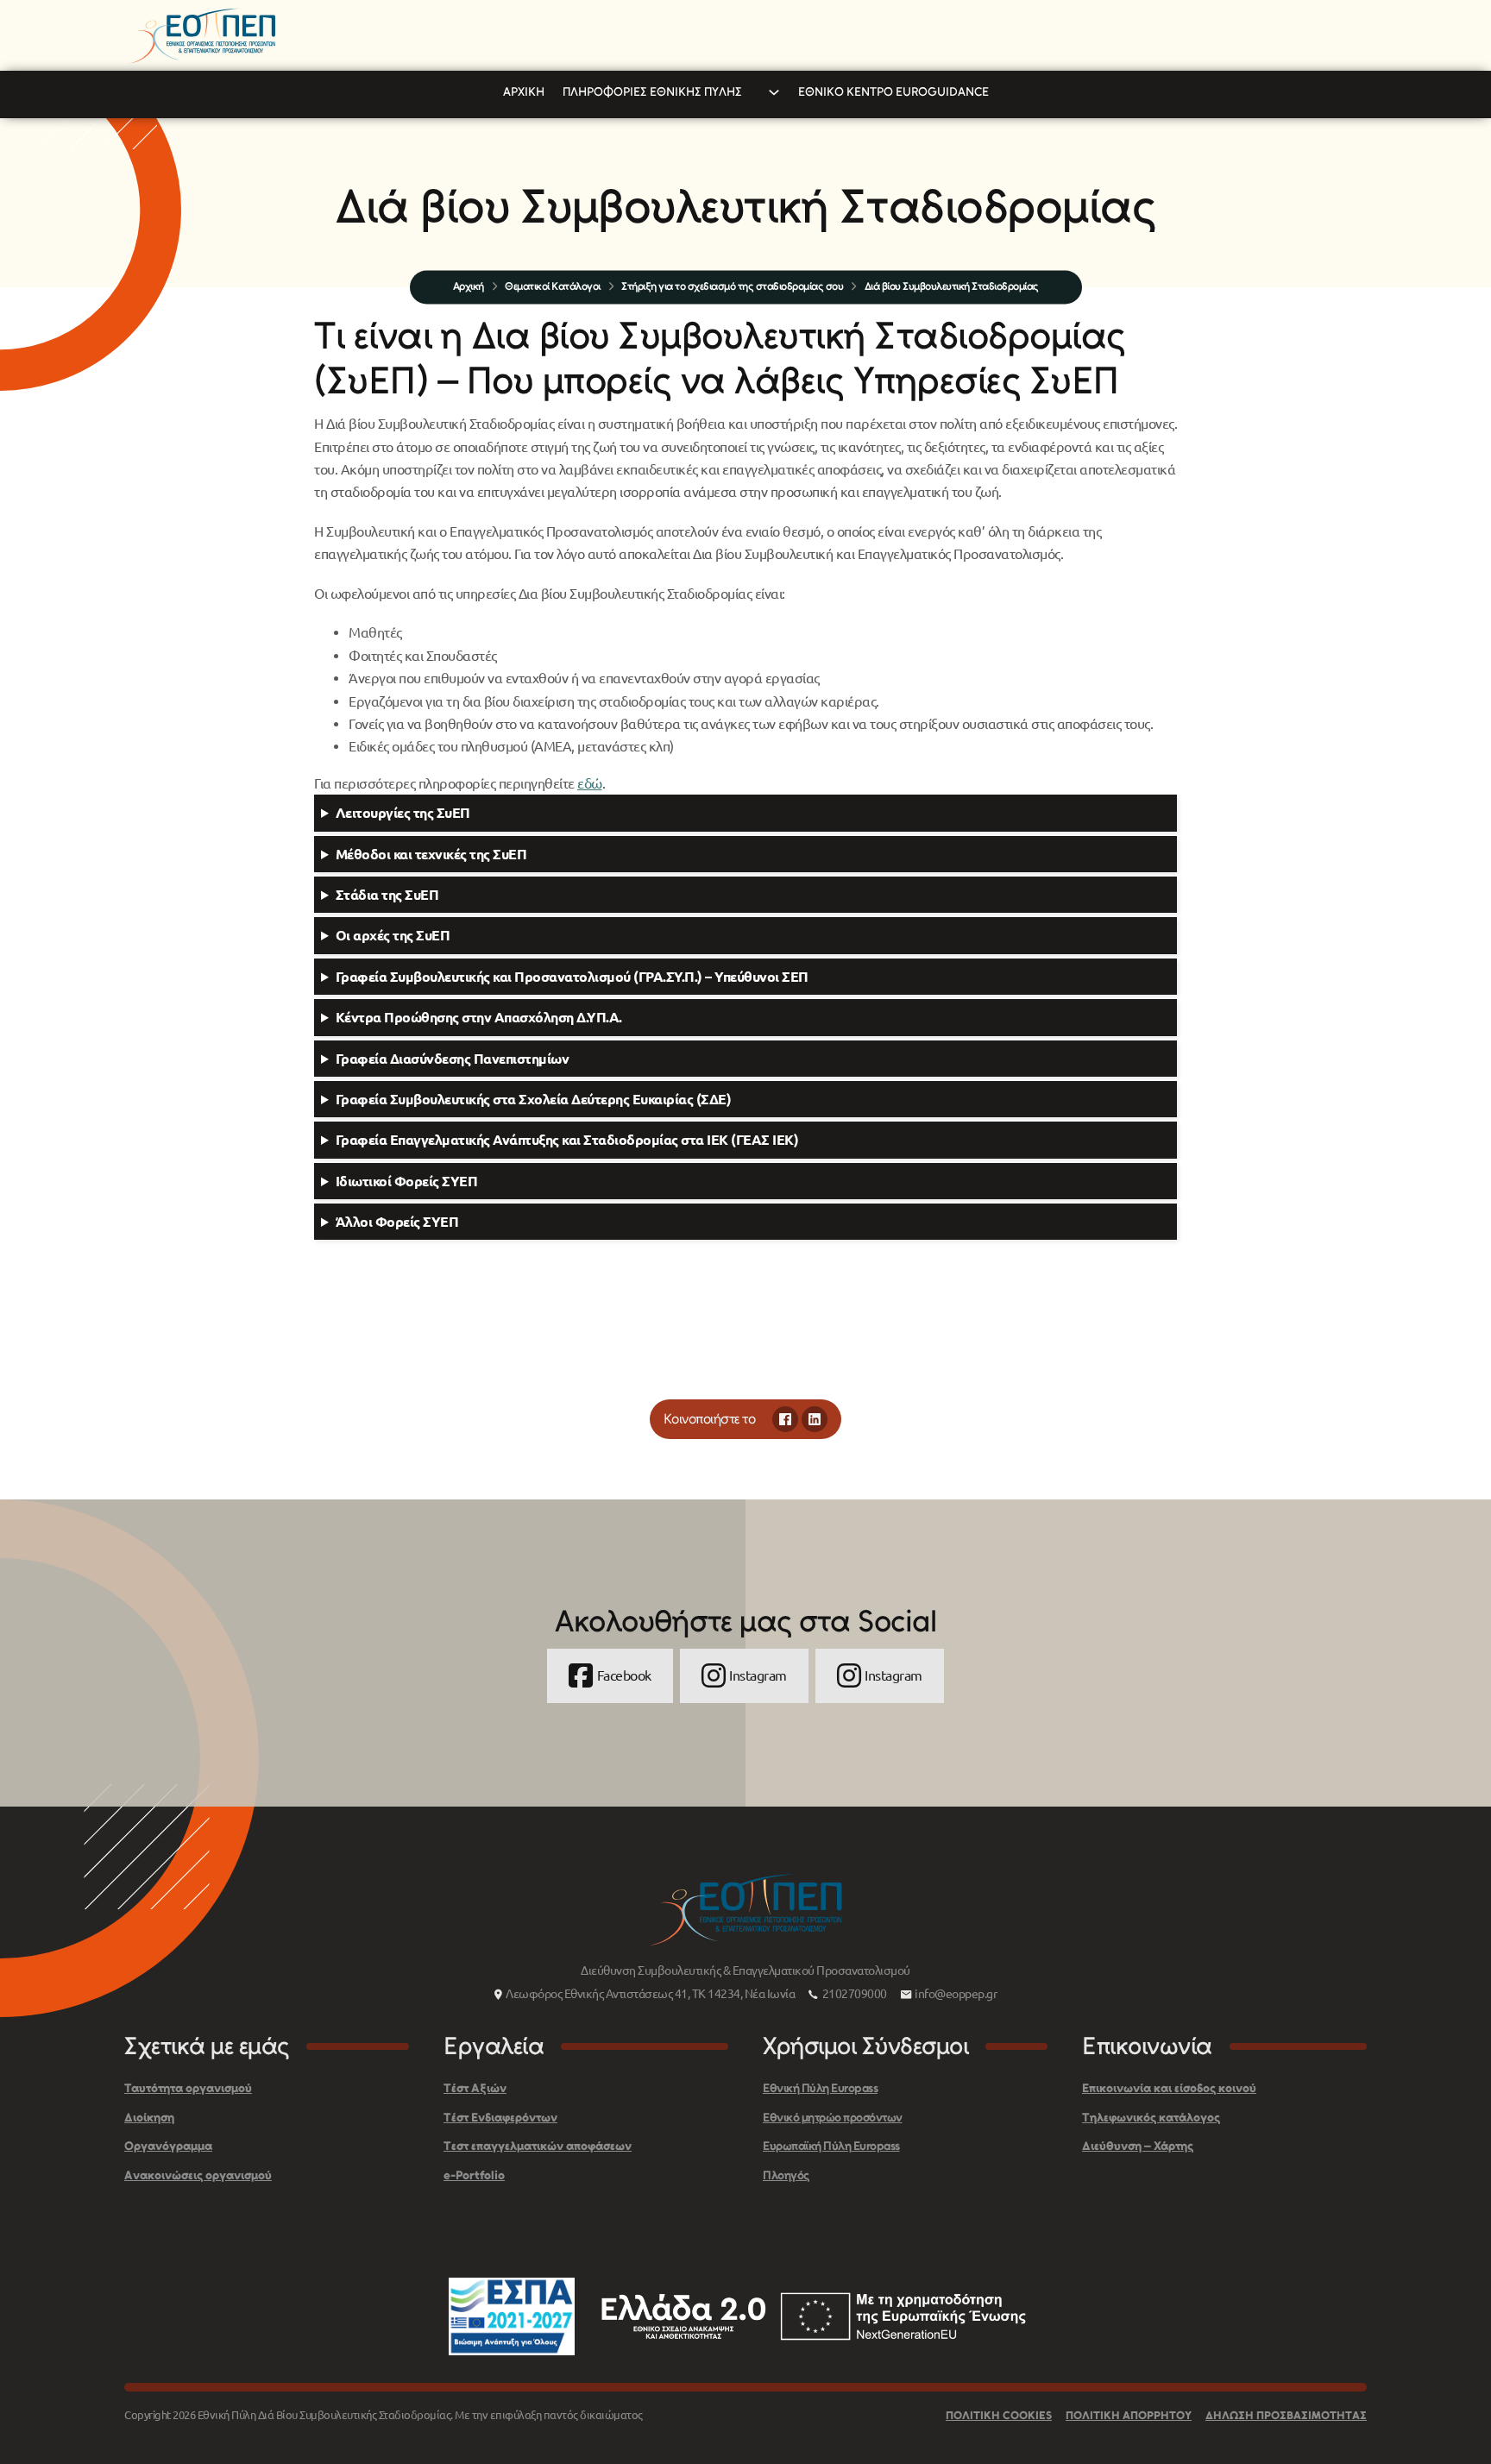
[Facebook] (785, 1419)
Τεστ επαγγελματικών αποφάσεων (538, 2146)
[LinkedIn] (815, 1419)
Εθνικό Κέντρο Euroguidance (893, 92)
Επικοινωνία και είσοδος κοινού (1169, 2088)
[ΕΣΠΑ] (512, 2316)
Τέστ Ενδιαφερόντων (500, 2118)
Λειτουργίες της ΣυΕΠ (403, 813)
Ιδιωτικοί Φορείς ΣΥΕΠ (407, 1181)
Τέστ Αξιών (475, 2088)
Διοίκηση (149, 2118)
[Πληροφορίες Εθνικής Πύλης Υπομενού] (774, 92)
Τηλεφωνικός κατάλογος (1151, 2118)
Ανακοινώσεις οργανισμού (198, 2175)
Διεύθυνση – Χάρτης (1138, 2146)
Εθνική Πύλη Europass (820, 2088)
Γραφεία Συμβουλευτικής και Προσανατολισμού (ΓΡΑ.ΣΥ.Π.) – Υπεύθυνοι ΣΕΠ (574, 977)
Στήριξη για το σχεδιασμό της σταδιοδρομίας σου (732, 286)
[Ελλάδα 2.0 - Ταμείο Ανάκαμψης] (814, 2316)
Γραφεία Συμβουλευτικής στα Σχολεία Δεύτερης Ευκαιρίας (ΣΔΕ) (534, 1099)
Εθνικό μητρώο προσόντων (833, 2118)
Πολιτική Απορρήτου (1129, 2415)
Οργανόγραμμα (168, 2146)
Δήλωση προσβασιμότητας (1286, 2415)
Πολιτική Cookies (999, 2415)
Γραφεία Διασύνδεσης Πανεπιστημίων (453, 1059)
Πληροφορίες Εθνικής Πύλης (652, 92)
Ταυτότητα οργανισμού (188, 2088)
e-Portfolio (474, 2175)
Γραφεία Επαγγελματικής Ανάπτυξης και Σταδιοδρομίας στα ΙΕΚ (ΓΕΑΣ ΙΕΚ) (567, 1140)
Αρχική (524, 92)
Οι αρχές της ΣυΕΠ (393, 935)
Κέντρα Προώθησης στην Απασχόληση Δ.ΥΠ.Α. (479, 1017)
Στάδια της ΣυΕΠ (387, 895)
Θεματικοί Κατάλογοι (553, 286)
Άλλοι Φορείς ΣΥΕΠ (397, 1222)
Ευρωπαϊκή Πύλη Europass (831, 2146)
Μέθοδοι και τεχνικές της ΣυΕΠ (431, 854)
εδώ (590, 783)
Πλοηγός (786, 2175)
